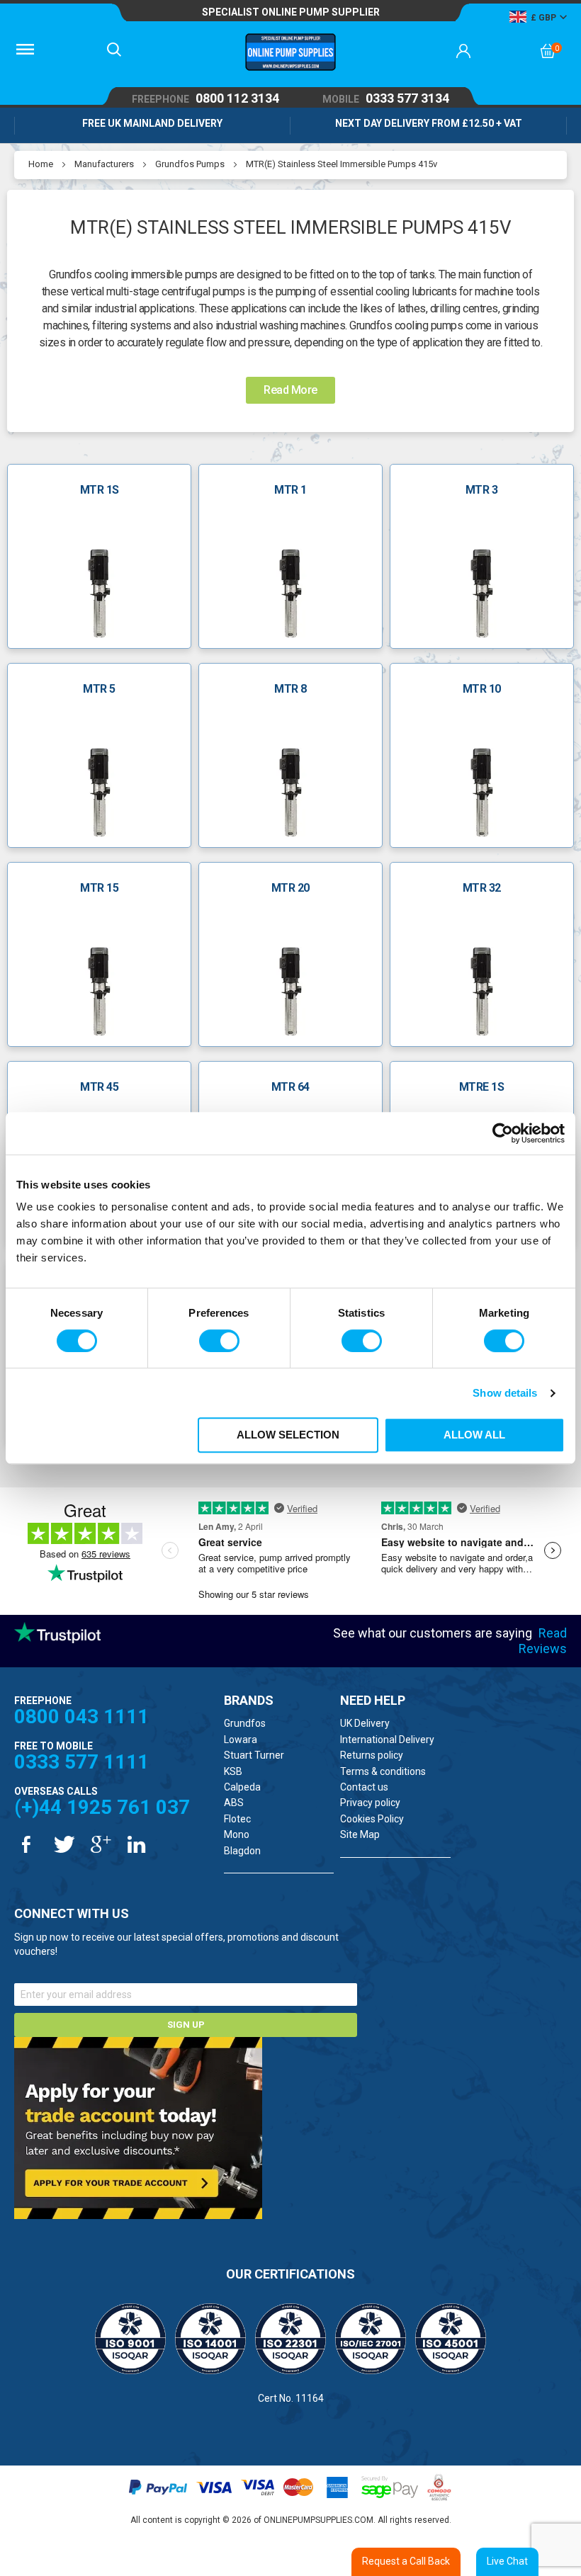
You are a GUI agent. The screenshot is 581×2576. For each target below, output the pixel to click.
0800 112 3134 (205, 99)
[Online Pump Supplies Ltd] (290, 54)
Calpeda (242, 1787)
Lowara (241, 1740)
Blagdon (242, 1851)
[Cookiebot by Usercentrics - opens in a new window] (503, 1133)
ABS (234, 1803)
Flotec (237, 1819)
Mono (237, 1834)
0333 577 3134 (386, 99)
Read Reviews (543, 1641)
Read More (290, 390)
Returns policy (372, 1755)
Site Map (360, 1834)
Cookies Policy (372, 1819)
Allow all (474, 1435)
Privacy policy (370, 1803)
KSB (233, 1771)
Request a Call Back (406, 2561)
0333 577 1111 (81, 1762)
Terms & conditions (383, 1771)
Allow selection (288, 1435)
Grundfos (245, 1723)
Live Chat (507, 2561)
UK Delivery (365, 1723)
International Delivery (387, 1740)
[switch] (219, 1341)
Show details (505, 1393)
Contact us (364, 1787)
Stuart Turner (254, 1755)
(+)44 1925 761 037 (102, 1807)
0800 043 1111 (81, 1717)
